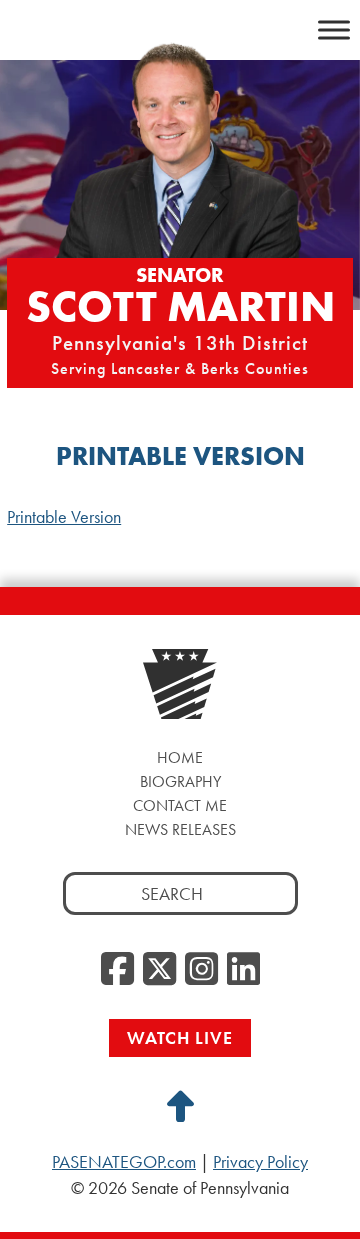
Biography (180, 781)
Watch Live (180, 1037)
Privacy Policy (260, 1162)
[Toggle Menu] (334, 29)
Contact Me (180, 805)
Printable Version (64, 517)
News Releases (180, 829)
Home (180, 757)
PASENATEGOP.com (124, 1162)
